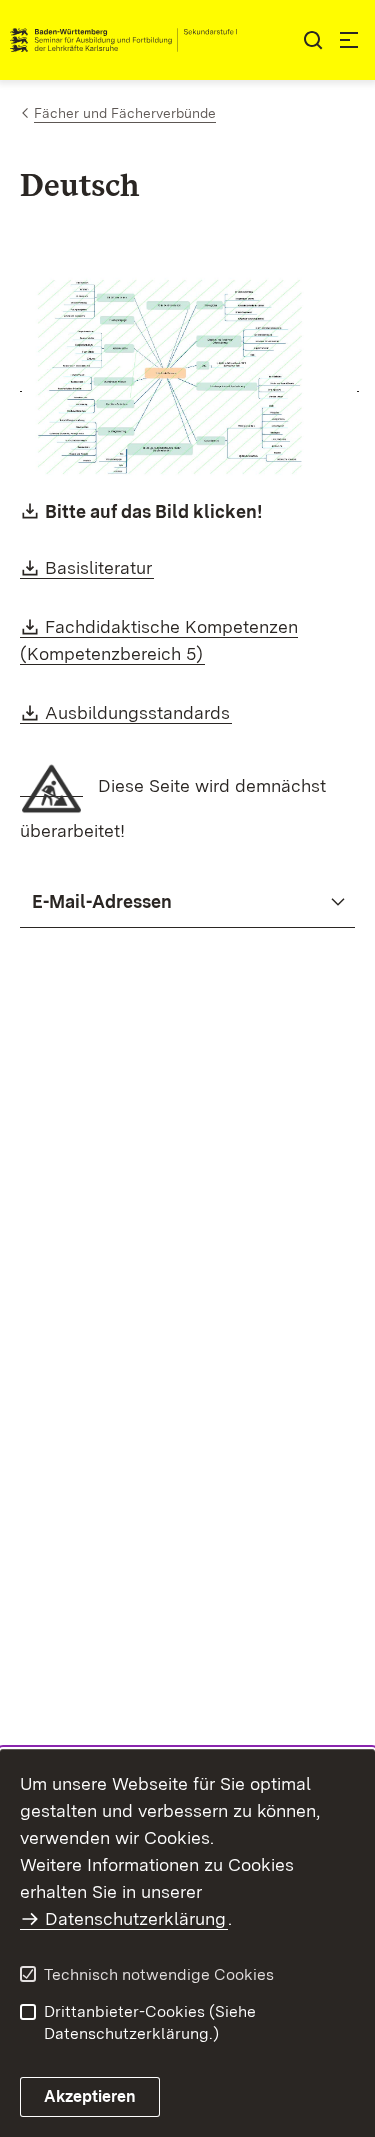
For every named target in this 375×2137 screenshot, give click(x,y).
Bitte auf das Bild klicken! (154, 511)
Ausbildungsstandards (138, 712)
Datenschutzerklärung (135, 1918)
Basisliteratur (99, 567)
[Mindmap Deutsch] (189, 380)
